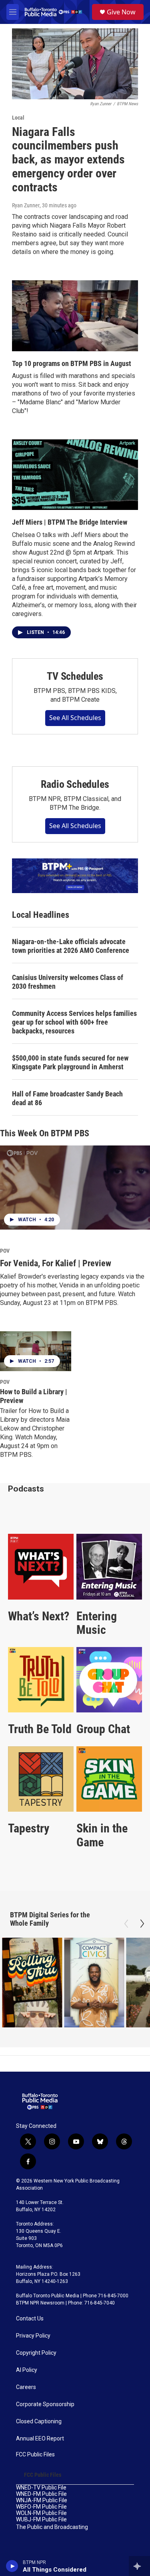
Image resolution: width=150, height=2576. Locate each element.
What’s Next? (39, 1616)
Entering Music (97, 1623)
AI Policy (27, 2370)
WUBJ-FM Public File (41, 2520)
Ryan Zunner (26, 205)
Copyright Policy (36, 2353)
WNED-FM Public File (41, 2494)
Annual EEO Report (40, 2439)
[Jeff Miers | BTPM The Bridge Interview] (75, 475)
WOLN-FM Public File (41, 2513)
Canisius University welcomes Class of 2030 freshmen (68, 982)
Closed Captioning (39, 2422)
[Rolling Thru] (32, 1983)
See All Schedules (75, 718)
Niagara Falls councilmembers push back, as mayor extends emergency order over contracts (68, 159)
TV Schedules (75, 676)
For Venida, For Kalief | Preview (56, 1263)
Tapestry (29, 1828)
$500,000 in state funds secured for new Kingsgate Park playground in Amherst (70, 1062)
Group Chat (103, 1729)
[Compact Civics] (94, 1983)
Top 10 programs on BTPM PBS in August (72, 363)
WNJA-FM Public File (42, 2500)
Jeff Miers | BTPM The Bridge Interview (70, 522)
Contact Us (30, 2319)
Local (18, 118)
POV (5, 1251)
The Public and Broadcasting (52, 2527)
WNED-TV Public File (41, 2488)
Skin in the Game (102, 1835)
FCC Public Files (35, 2455)
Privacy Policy (33, 2336)
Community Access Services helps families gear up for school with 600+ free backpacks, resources (74, 1022)
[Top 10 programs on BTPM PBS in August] (75, 316)
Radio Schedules (75, 784)
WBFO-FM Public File (41, 2507)
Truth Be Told (40, 1729)
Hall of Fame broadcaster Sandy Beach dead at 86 (67, 1098)
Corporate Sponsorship (45, 2404)
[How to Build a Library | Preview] (36, 1351)
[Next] (142, 1924)
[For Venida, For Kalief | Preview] (75, 1188)
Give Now (121, 12)
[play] (12, 2566)
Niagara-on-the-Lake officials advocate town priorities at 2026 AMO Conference (71, 946)
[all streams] (139, 2566)
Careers (26, 2387)
